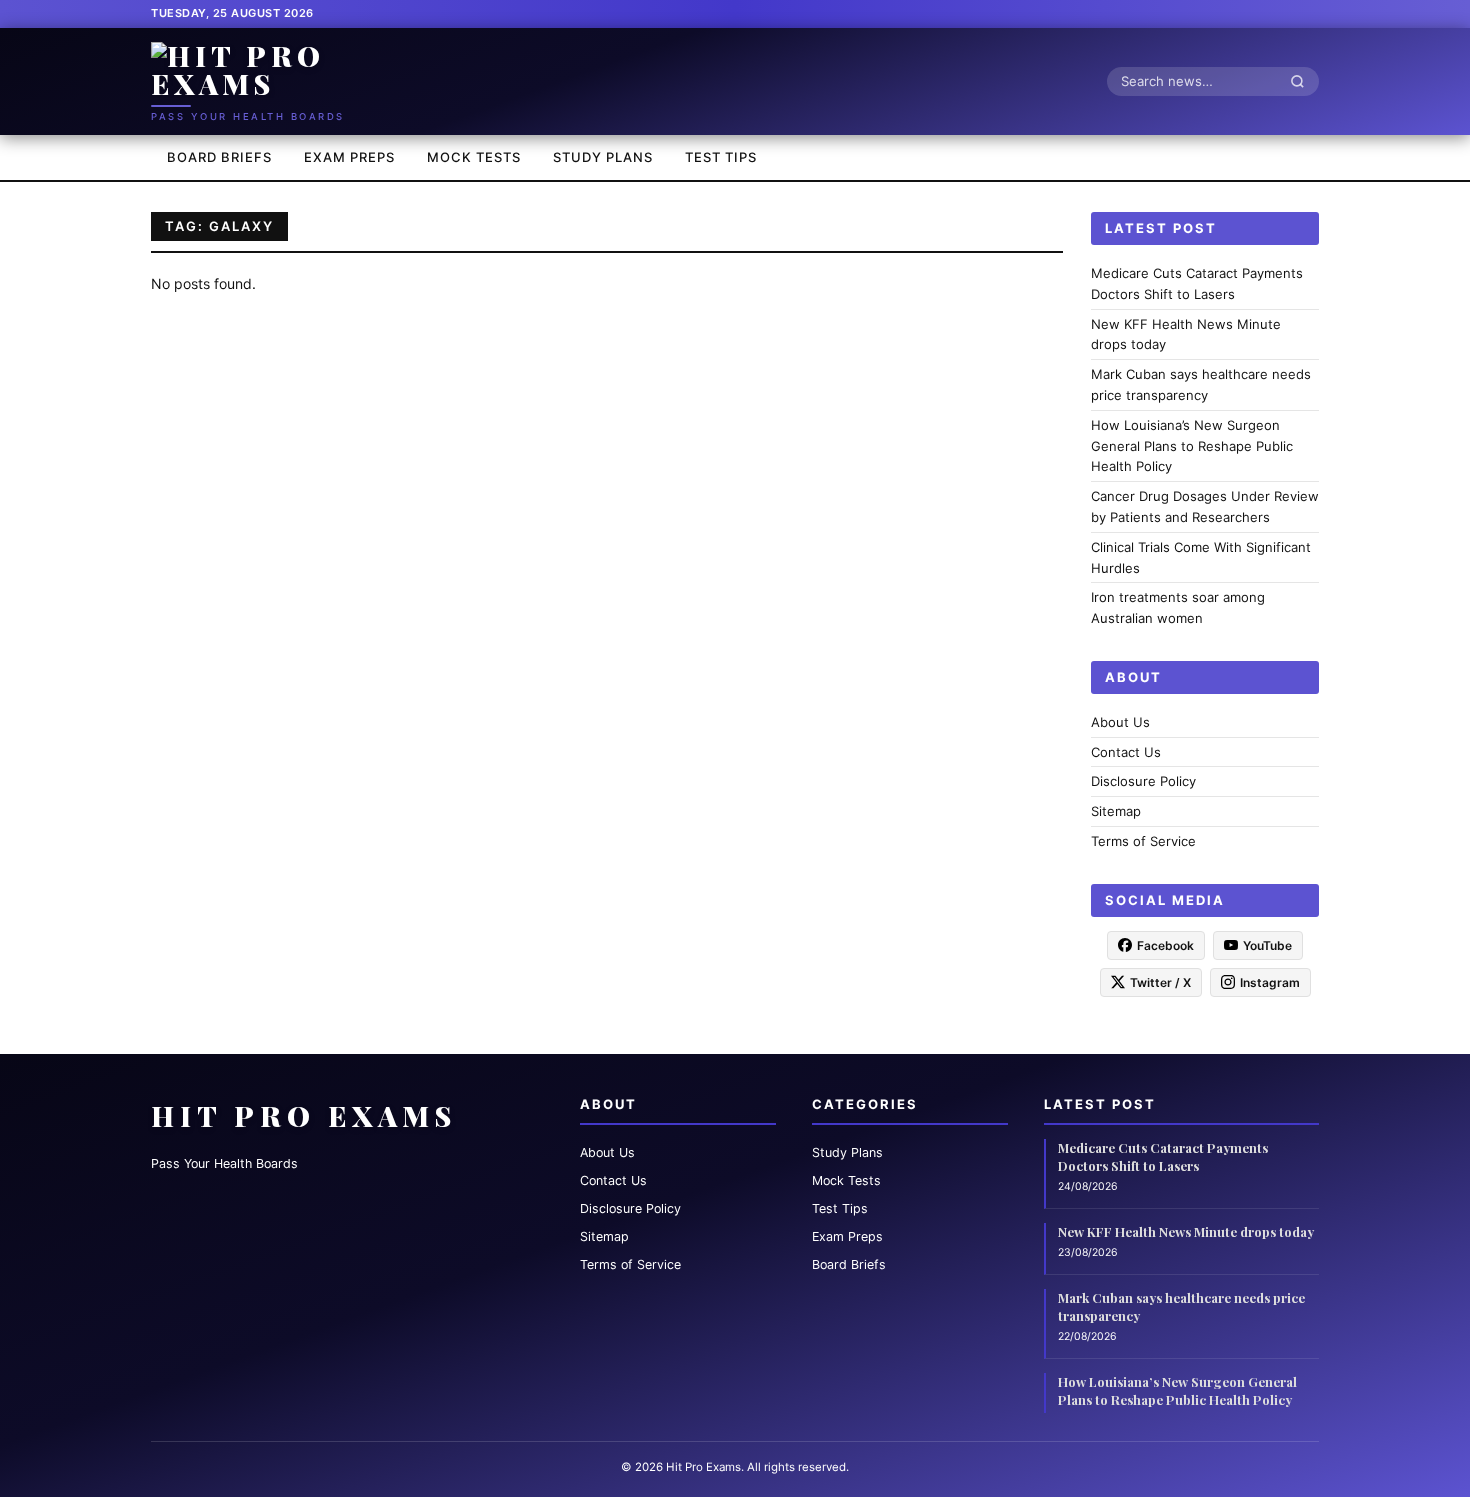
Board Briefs (219, 157)
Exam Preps (349, 157)
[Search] (1303, 81)
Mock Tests (474, 157)
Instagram (1270, 981)
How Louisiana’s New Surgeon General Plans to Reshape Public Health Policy (1192, 445)
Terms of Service (1143, 841)
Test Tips (721, 157)
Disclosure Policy (1143, 781)
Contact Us (1126, 751)
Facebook (1165, 944)
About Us (1120, 721)
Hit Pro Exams (304, 1115)
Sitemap (1116, 811)
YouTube (1267, 944)
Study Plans (603, 157)
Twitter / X (1160, 981)
